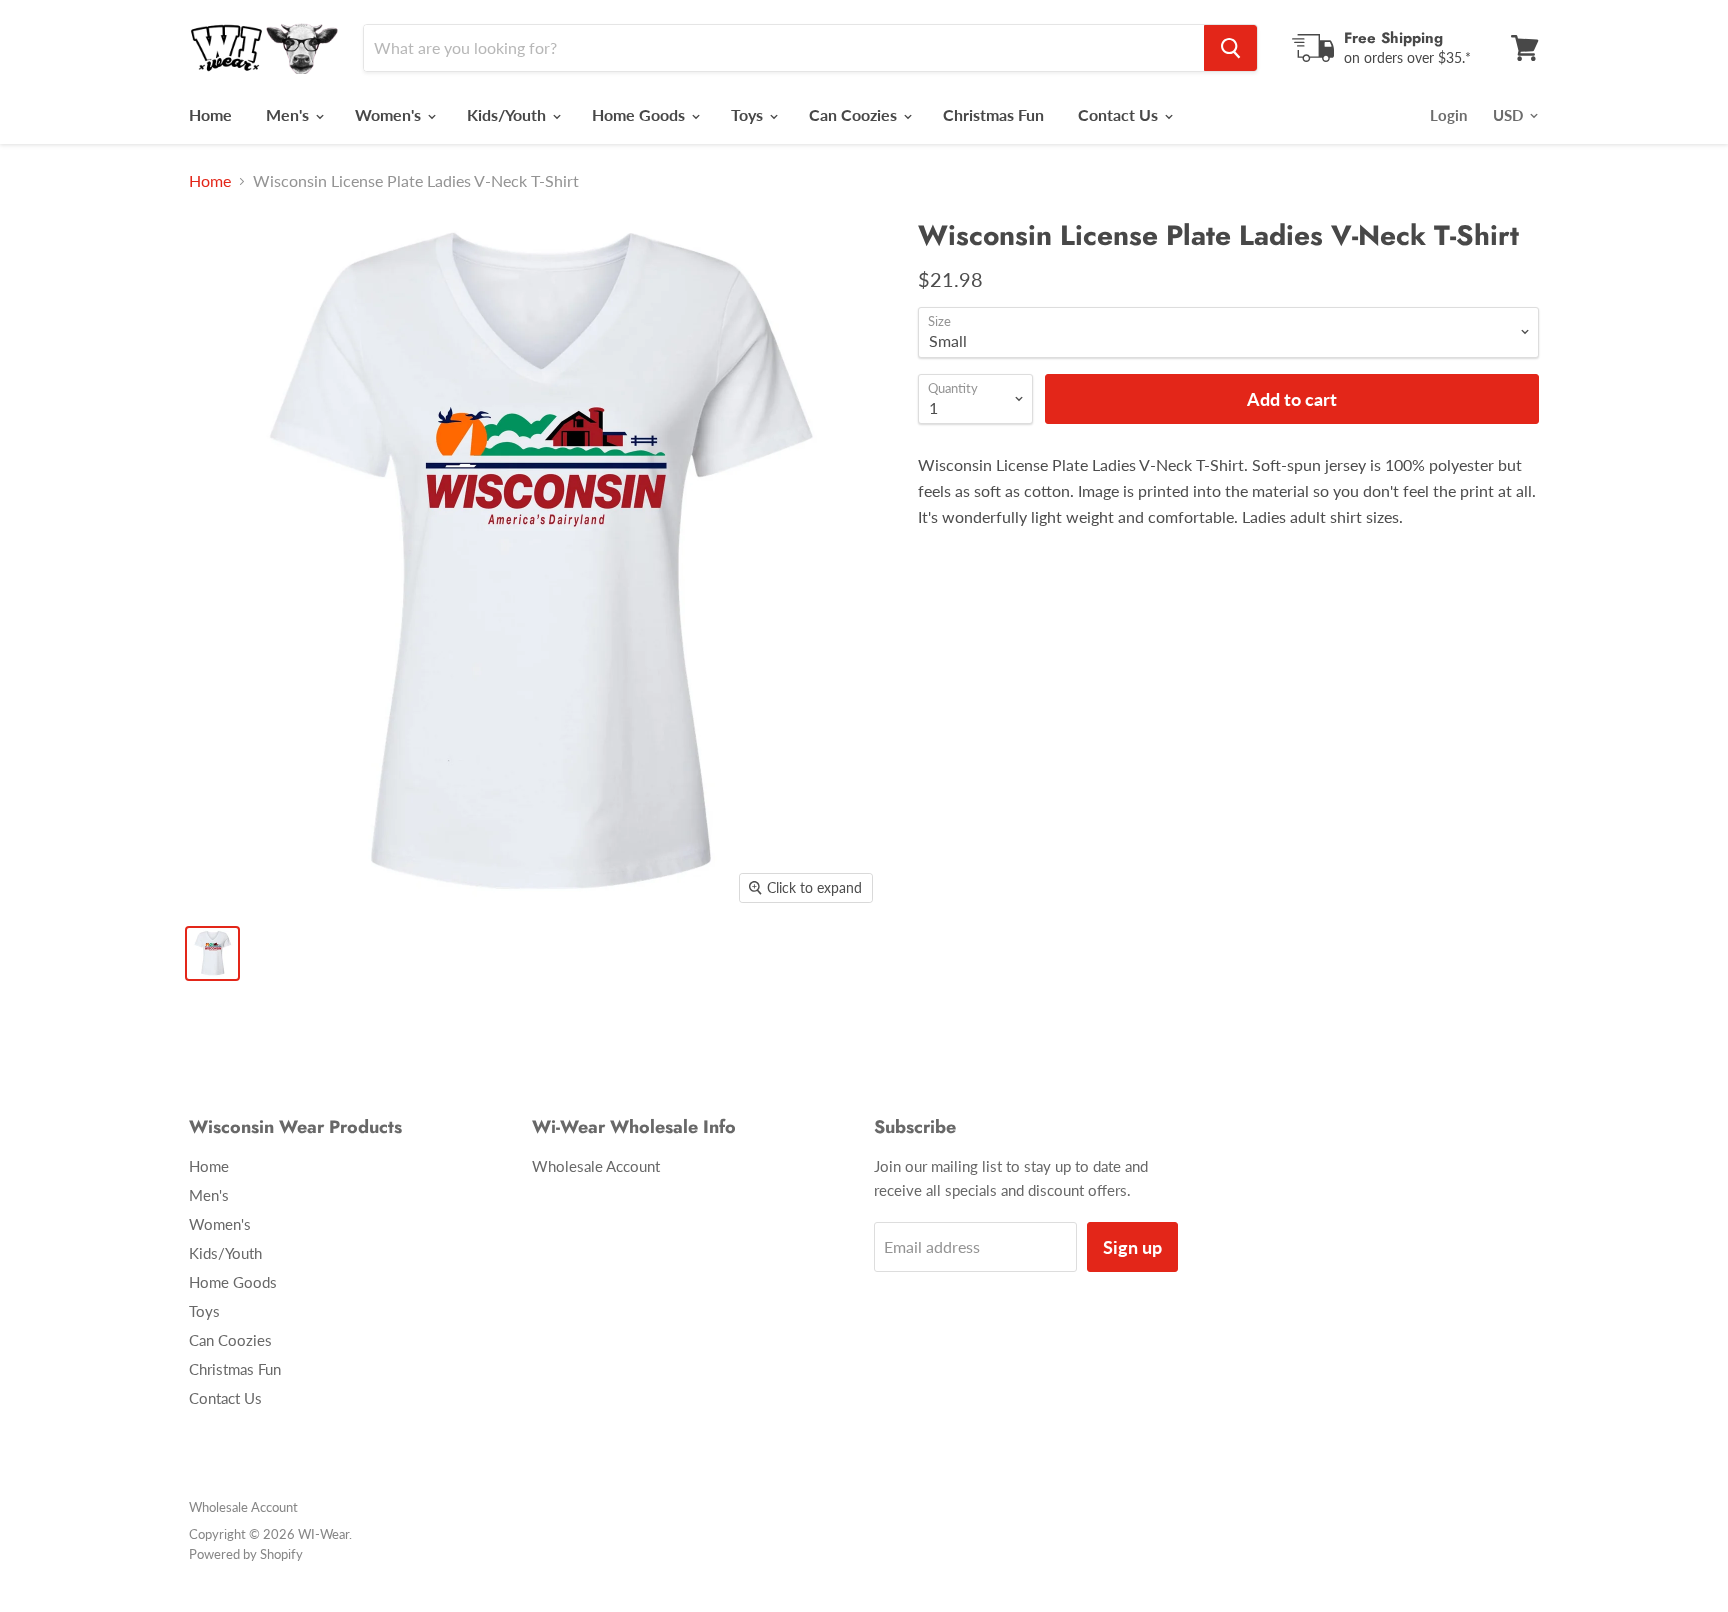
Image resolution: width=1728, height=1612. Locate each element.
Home (210, 114)
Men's (289, 114)
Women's (390, 114)
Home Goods (640, 114)
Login (1448, 115)
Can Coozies (855, 114)
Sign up (1132, 1247)
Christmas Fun (993, 114)
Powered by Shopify (246, 1554)
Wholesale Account (596, 1166)
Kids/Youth (508, 114)
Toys (749, 114)
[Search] (1230, 48)
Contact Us (1120, 114)
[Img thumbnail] (212, 953)
